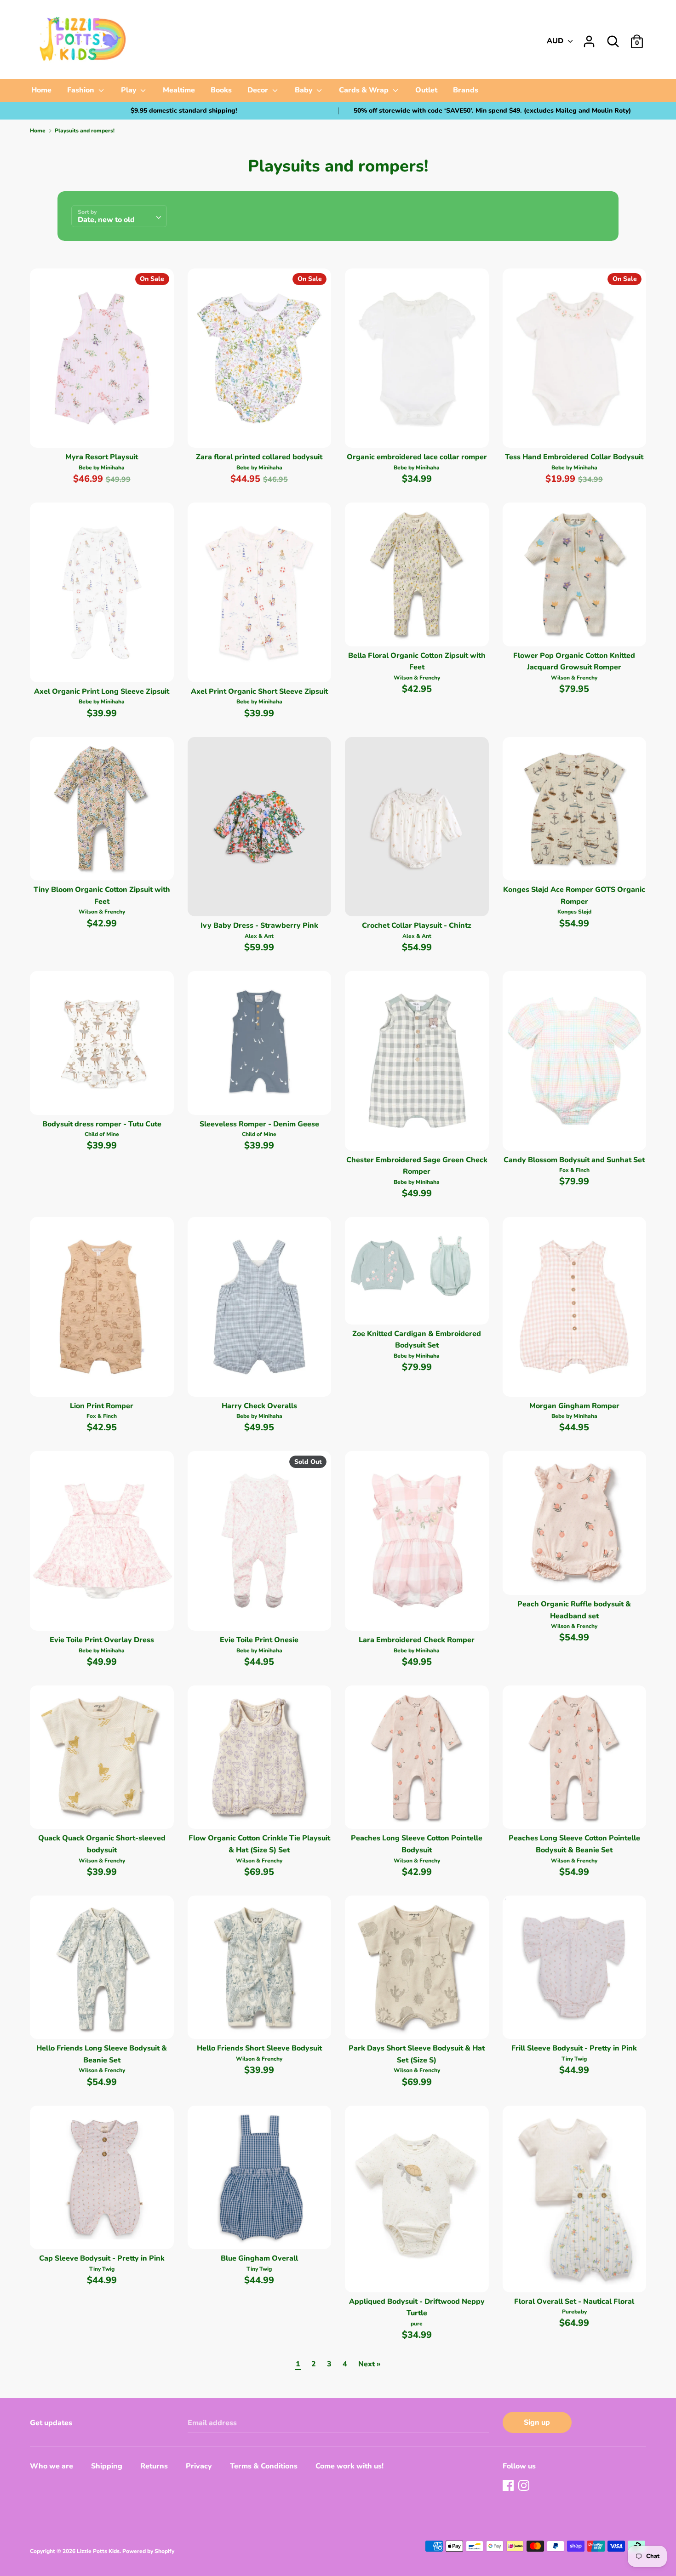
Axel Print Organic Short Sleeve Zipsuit (259, 691)
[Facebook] (509, 2486)
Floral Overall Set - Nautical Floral (574, 2302)
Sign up (537, 2422)
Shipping (107, 2466)
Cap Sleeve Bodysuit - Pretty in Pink (102, 2258)
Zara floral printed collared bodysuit (259, 457)
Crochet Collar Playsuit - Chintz (417, 925)
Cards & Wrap (365, 90)
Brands (466, 90)
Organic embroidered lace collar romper (417, 457)
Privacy (199, 2466)
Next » (369, 2364)
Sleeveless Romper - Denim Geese (259, 1124)
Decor (259, 90)
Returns (154, 2466)
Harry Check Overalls (259, 1406)
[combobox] (119, 216)
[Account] (589, 38)
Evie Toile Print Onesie (259, 1640)
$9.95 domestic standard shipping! (184, 111)
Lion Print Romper (102, 1406)
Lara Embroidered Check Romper (417, 1640)
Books (221, 90)
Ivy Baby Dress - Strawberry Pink (259, 925)
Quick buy (102, 433)
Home (41, 90)
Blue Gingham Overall (259, 2258)
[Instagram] (525, 2486)
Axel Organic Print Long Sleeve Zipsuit (102, 691)
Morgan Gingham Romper (574, 1406)
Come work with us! (349, 2466)
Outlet (426, 90)
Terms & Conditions (264, 2466)
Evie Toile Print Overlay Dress (102, 1640)
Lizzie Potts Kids (98, 2551)
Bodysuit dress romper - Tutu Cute (102, 1124)
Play (130, 90)
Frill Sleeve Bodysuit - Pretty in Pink (574, 2048)
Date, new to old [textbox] (106, 220)
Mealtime (179, 90)
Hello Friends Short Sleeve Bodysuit (259, 2048)
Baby (305, 90)
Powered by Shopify (148, 2551)
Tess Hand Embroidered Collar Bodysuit (574, 457)
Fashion (82, 90)
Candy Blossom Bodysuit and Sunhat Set (574, 1160)
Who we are (52, 2466)
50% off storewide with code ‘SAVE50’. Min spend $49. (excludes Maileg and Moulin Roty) (492, 111)
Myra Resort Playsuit (102, 457)
